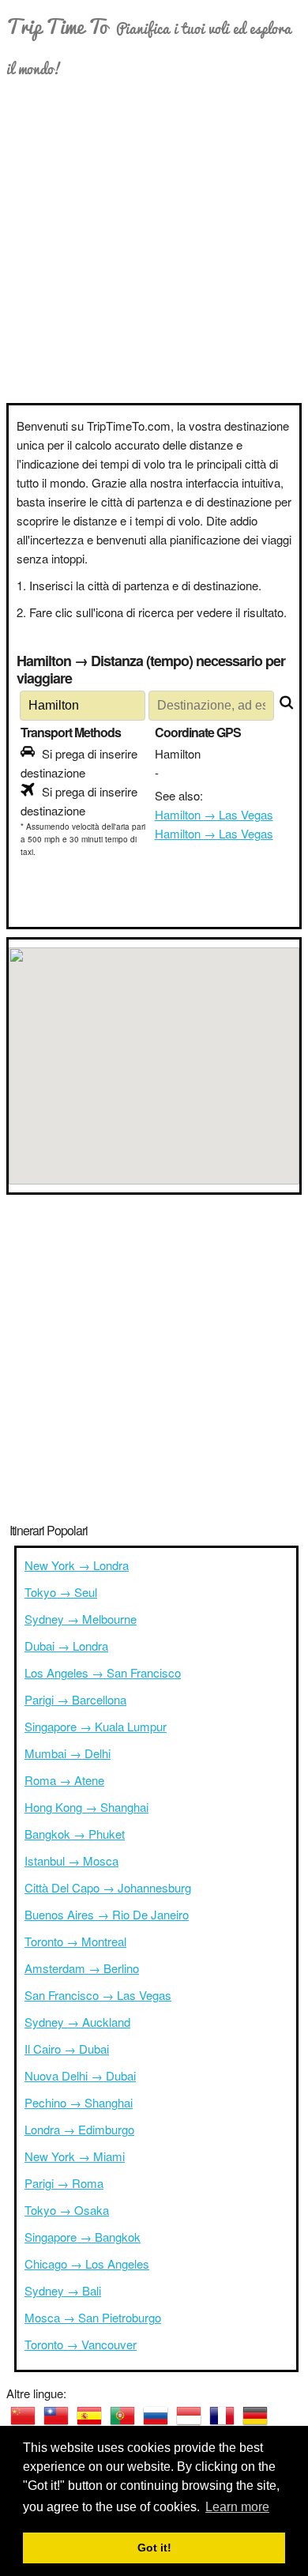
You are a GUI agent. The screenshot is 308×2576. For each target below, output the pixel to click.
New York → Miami (75, 2156)
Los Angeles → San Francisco (103, 1672)
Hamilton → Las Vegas (214, 814)
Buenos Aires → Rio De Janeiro (107, 1914)
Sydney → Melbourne (81, 1619)
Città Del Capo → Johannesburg (108, 1887)
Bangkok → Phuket (75, 1834)
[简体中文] (23, 2416)
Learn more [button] (237, 2507)
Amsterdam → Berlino (82, 1968)
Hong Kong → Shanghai (86, 1807)
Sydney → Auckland (77, 2022)
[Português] (122, 2416)
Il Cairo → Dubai (67, 2049)
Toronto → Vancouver (81, 2344)
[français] (222, 2416)
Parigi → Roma (64, 2183)
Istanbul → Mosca (71, 1860)
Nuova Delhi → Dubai (80, 2075)
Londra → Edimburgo (79, 2129)
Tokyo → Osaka (67, 2210)
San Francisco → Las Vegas (98, 1995)
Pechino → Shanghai (79, 2102)
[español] (89, 2416)
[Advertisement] (154, 241)
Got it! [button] (154, 2548)
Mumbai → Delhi (68, 1753)
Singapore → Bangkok (83, 2237)
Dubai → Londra (66, 1646)
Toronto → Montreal (75, 1941)
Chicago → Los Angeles (87, 2263)
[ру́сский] (156, 2416)
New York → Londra (77, 1565)
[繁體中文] (56, 2416)
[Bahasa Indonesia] (189, 2416)
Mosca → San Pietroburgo (93, 2317)
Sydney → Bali (63, 2290)
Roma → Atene (64, 1780)
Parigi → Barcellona (75, 1699)
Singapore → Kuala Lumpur (96, 1726)
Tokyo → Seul (61, 1592)
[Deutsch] (255, 2416)
